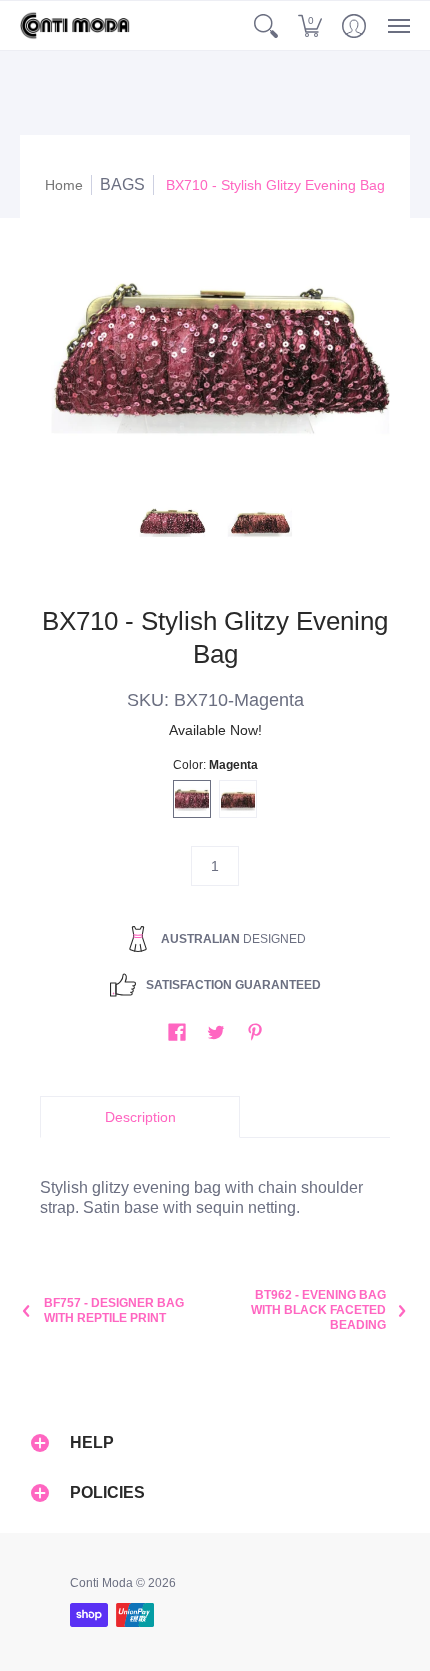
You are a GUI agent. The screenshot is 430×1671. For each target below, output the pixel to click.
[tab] (140, 1117)
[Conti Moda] (75, 25)
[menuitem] (266, 25)
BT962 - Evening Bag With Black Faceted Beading (318, 1310)
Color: (215, 765)
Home (64, 185)
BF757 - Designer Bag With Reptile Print (114, 1310)
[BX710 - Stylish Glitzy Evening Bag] (172, 522)
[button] (266, 25)
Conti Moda (101, 1583)
